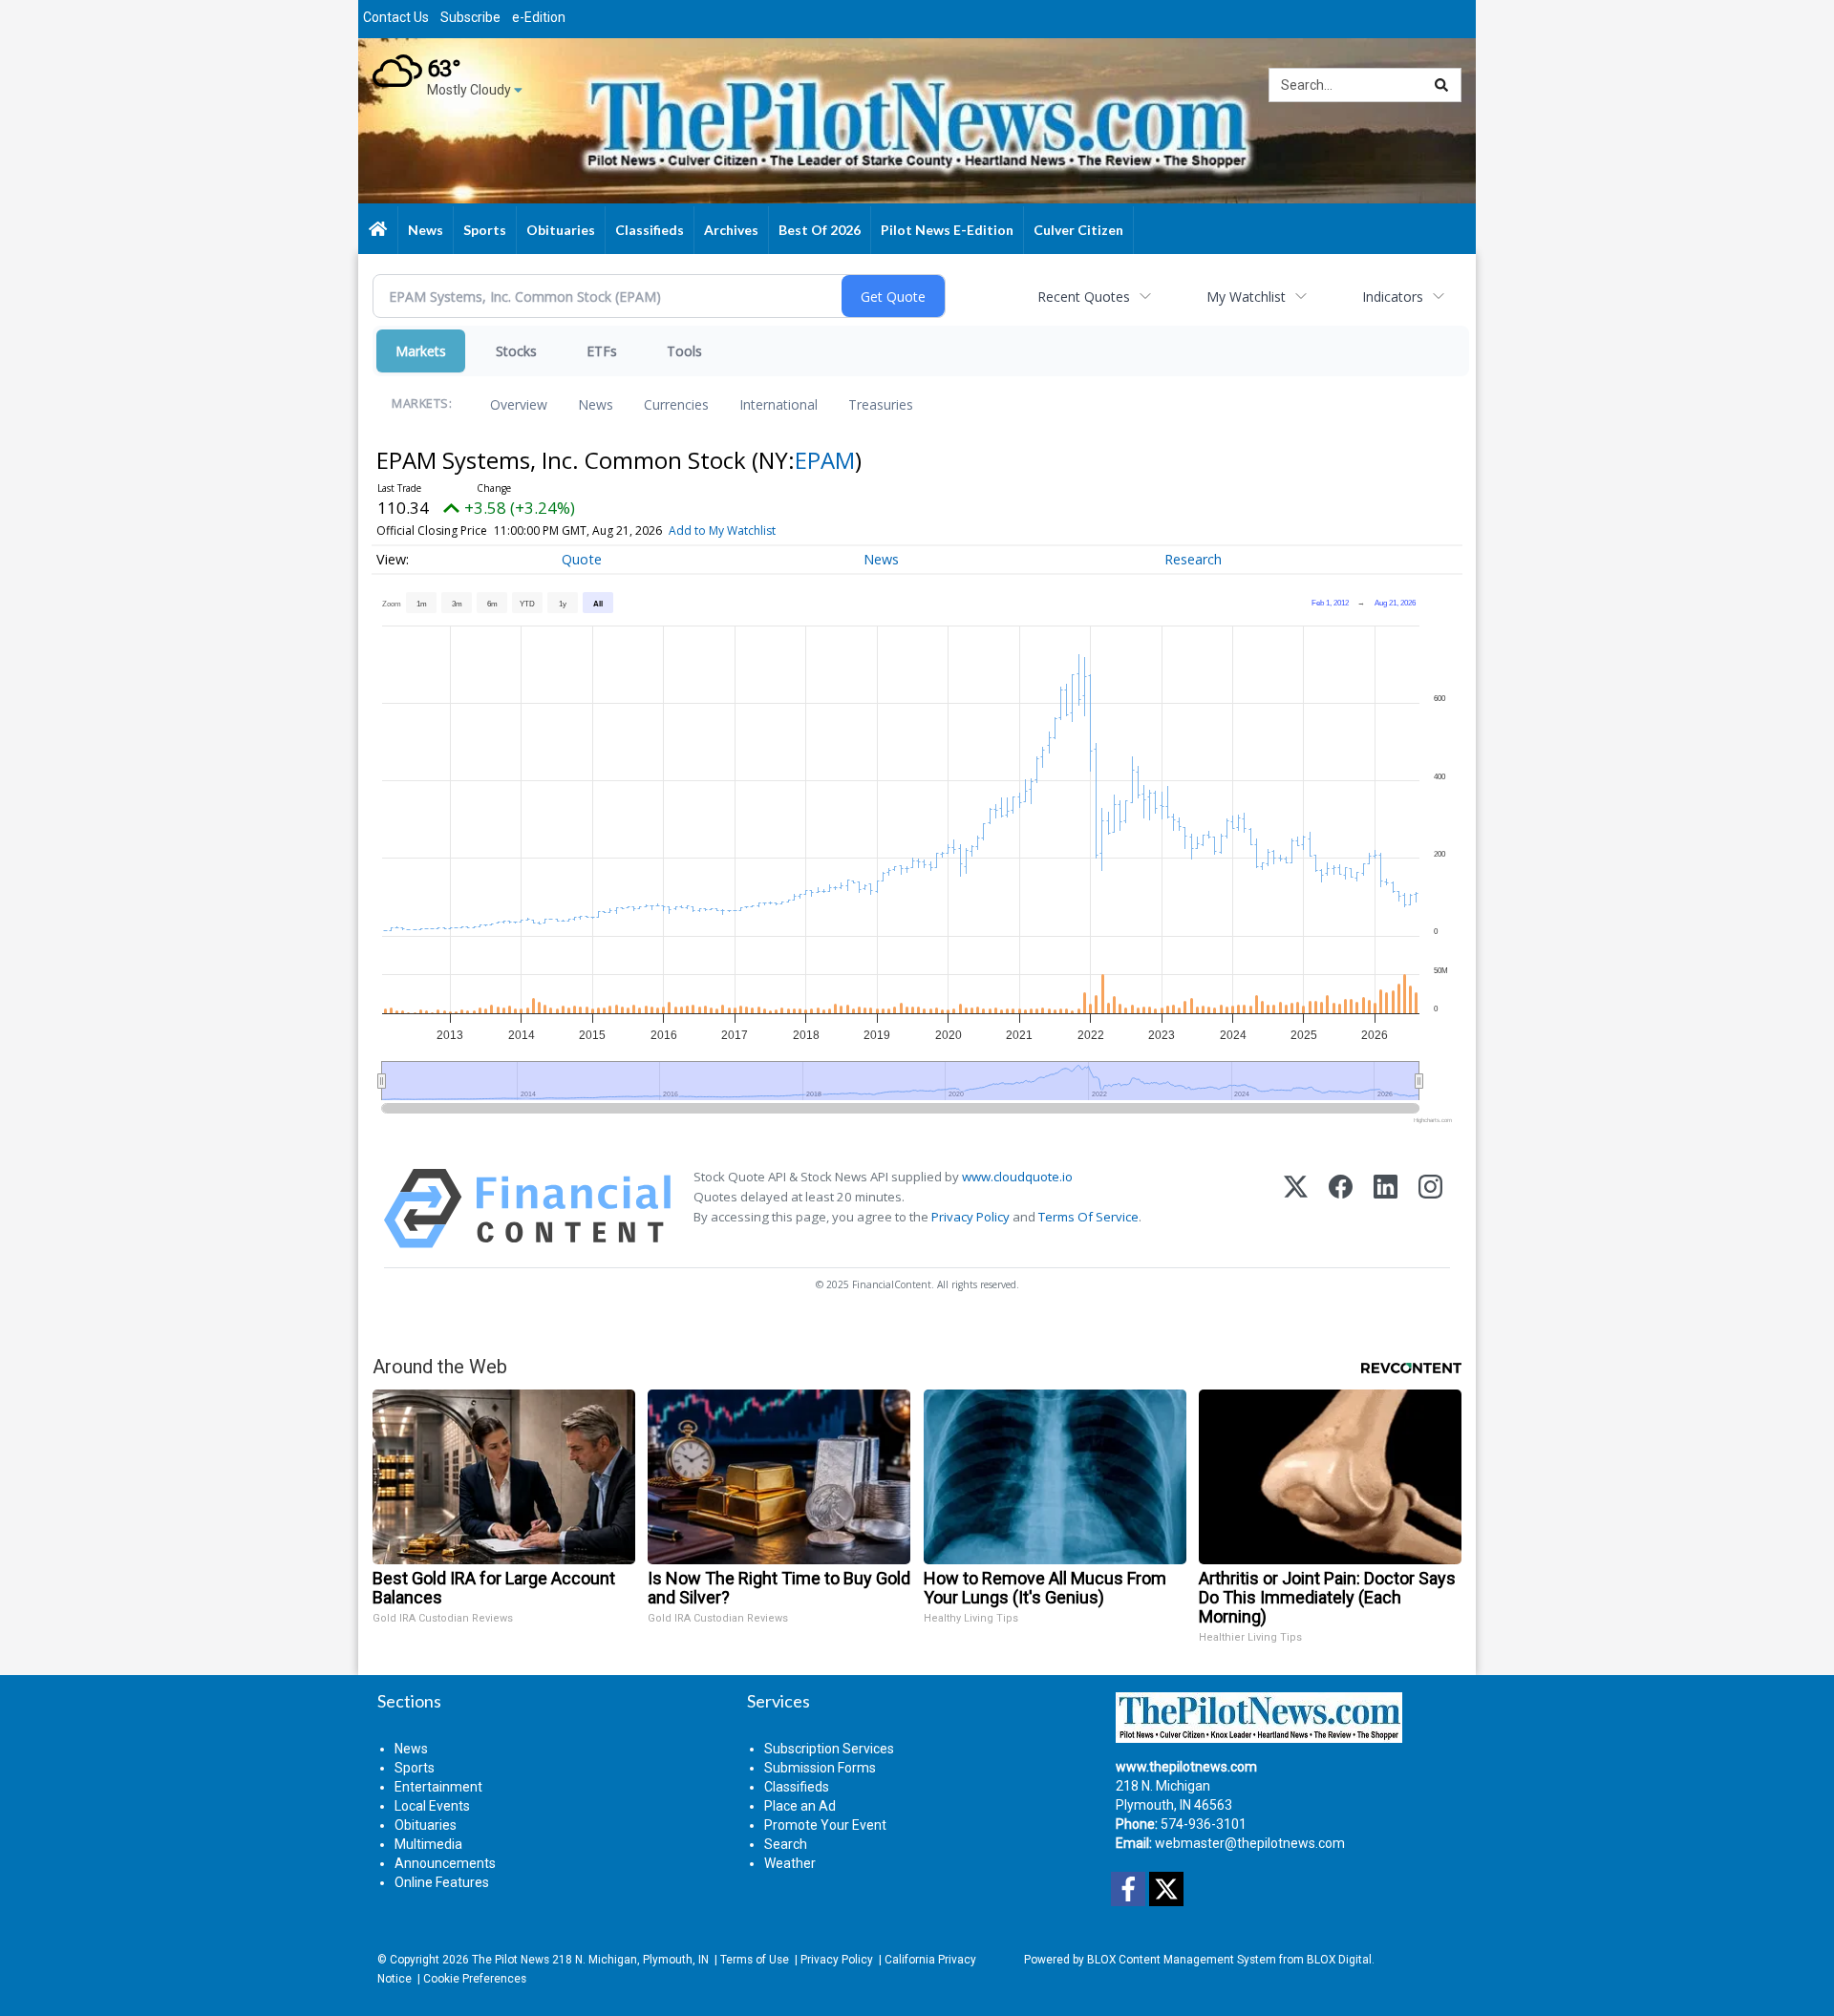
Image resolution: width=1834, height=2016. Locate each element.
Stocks (516, 351)
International (778, 404)
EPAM (825, 460)
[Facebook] (1341, 1209)
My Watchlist (1246, 297)
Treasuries (881, 404)
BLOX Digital (1339, 1960)
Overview (519, 404)
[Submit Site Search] (1441, 85)
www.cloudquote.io (1017, 1177)
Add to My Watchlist (722, 531)
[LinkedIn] (1386, 1209)
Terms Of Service (1088, 1217)
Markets (421, 351)
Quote (582, 559)
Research (1193, 559)
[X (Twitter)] (1296, 1209)
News (596, 404)
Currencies (676, 404)
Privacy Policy (970, 1217)
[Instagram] (1430, 1209)
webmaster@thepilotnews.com (1250, 1843)
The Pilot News (511, 1960)
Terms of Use (755, 1960)
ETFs (602, 351)
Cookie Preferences (475, 1979)
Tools (684, 351)
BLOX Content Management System (1182, 1960)
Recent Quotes (1084, 297)
